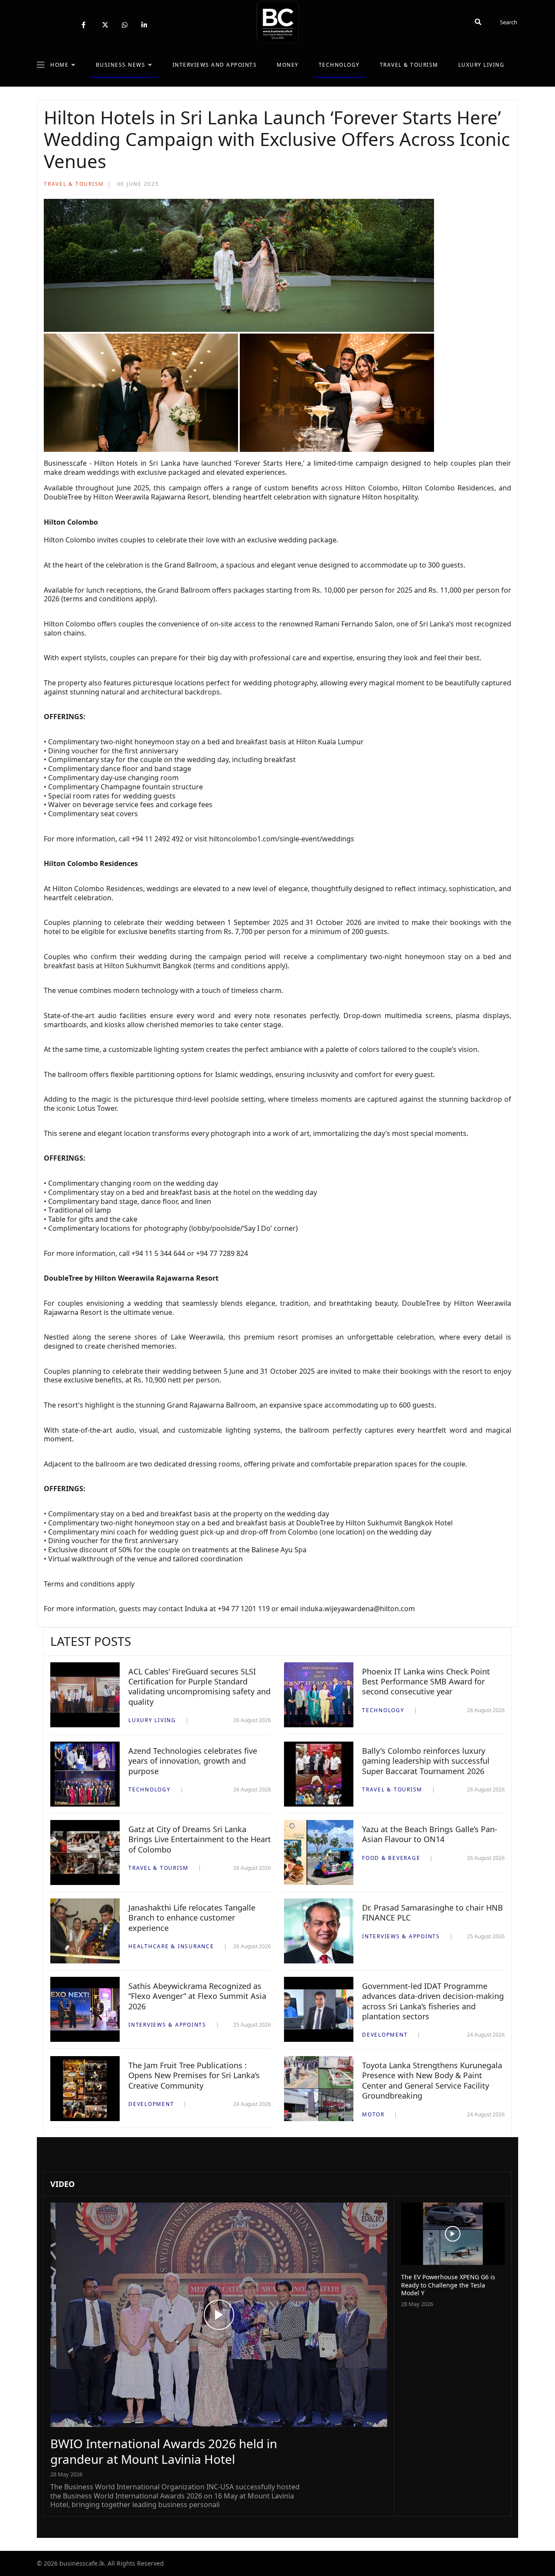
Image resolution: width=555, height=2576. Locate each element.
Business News (121, 65)
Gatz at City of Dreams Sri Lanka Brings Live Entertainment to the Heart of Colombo (200, 1839)
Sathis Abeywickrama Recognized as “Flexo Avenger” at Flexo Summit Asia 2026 (197, 1996)
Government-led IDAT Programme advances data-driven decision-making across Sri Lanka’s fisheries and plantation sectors (433, 2001)
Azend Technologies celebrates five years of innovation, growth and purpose (193, 1761)
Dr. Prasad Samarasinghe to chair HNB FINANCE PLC (433, 1913)
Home (59, 65)
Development (385, 2035)
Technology (339, 65)
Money (288, 65)
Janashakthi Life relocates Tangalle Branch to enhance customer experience (192, 1918)
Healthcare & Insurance (171, 1946)
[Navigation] (41, 65)
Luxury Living (482, 65)
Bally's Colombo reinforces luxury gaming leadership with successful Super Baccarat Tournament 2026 (426, 1761)
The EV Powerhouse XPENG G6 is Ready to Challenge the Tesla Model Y (448, 2285)
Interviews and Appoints (215, 65)
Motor (373, 2114)
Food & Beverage (391, 1858)
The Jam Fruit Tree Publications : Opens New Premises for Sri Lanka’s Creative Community (194, 2075)
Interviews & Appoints (401, 1936)
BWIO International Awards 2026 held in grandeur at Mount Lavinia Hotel (164, 2451)
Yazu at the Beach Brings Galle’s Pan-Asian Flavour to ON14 (430, 1834)
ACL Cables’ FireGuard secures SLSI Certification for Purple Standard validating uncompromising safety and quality (199, 1687)
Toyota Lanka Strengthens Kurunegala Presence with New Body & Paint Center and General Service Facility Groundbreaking (432, 2080)
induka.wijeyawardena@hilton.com (357, 1609)
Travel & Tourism (409, 65)
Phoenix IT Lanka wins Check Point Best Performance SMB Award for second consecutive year (426, 1682)
